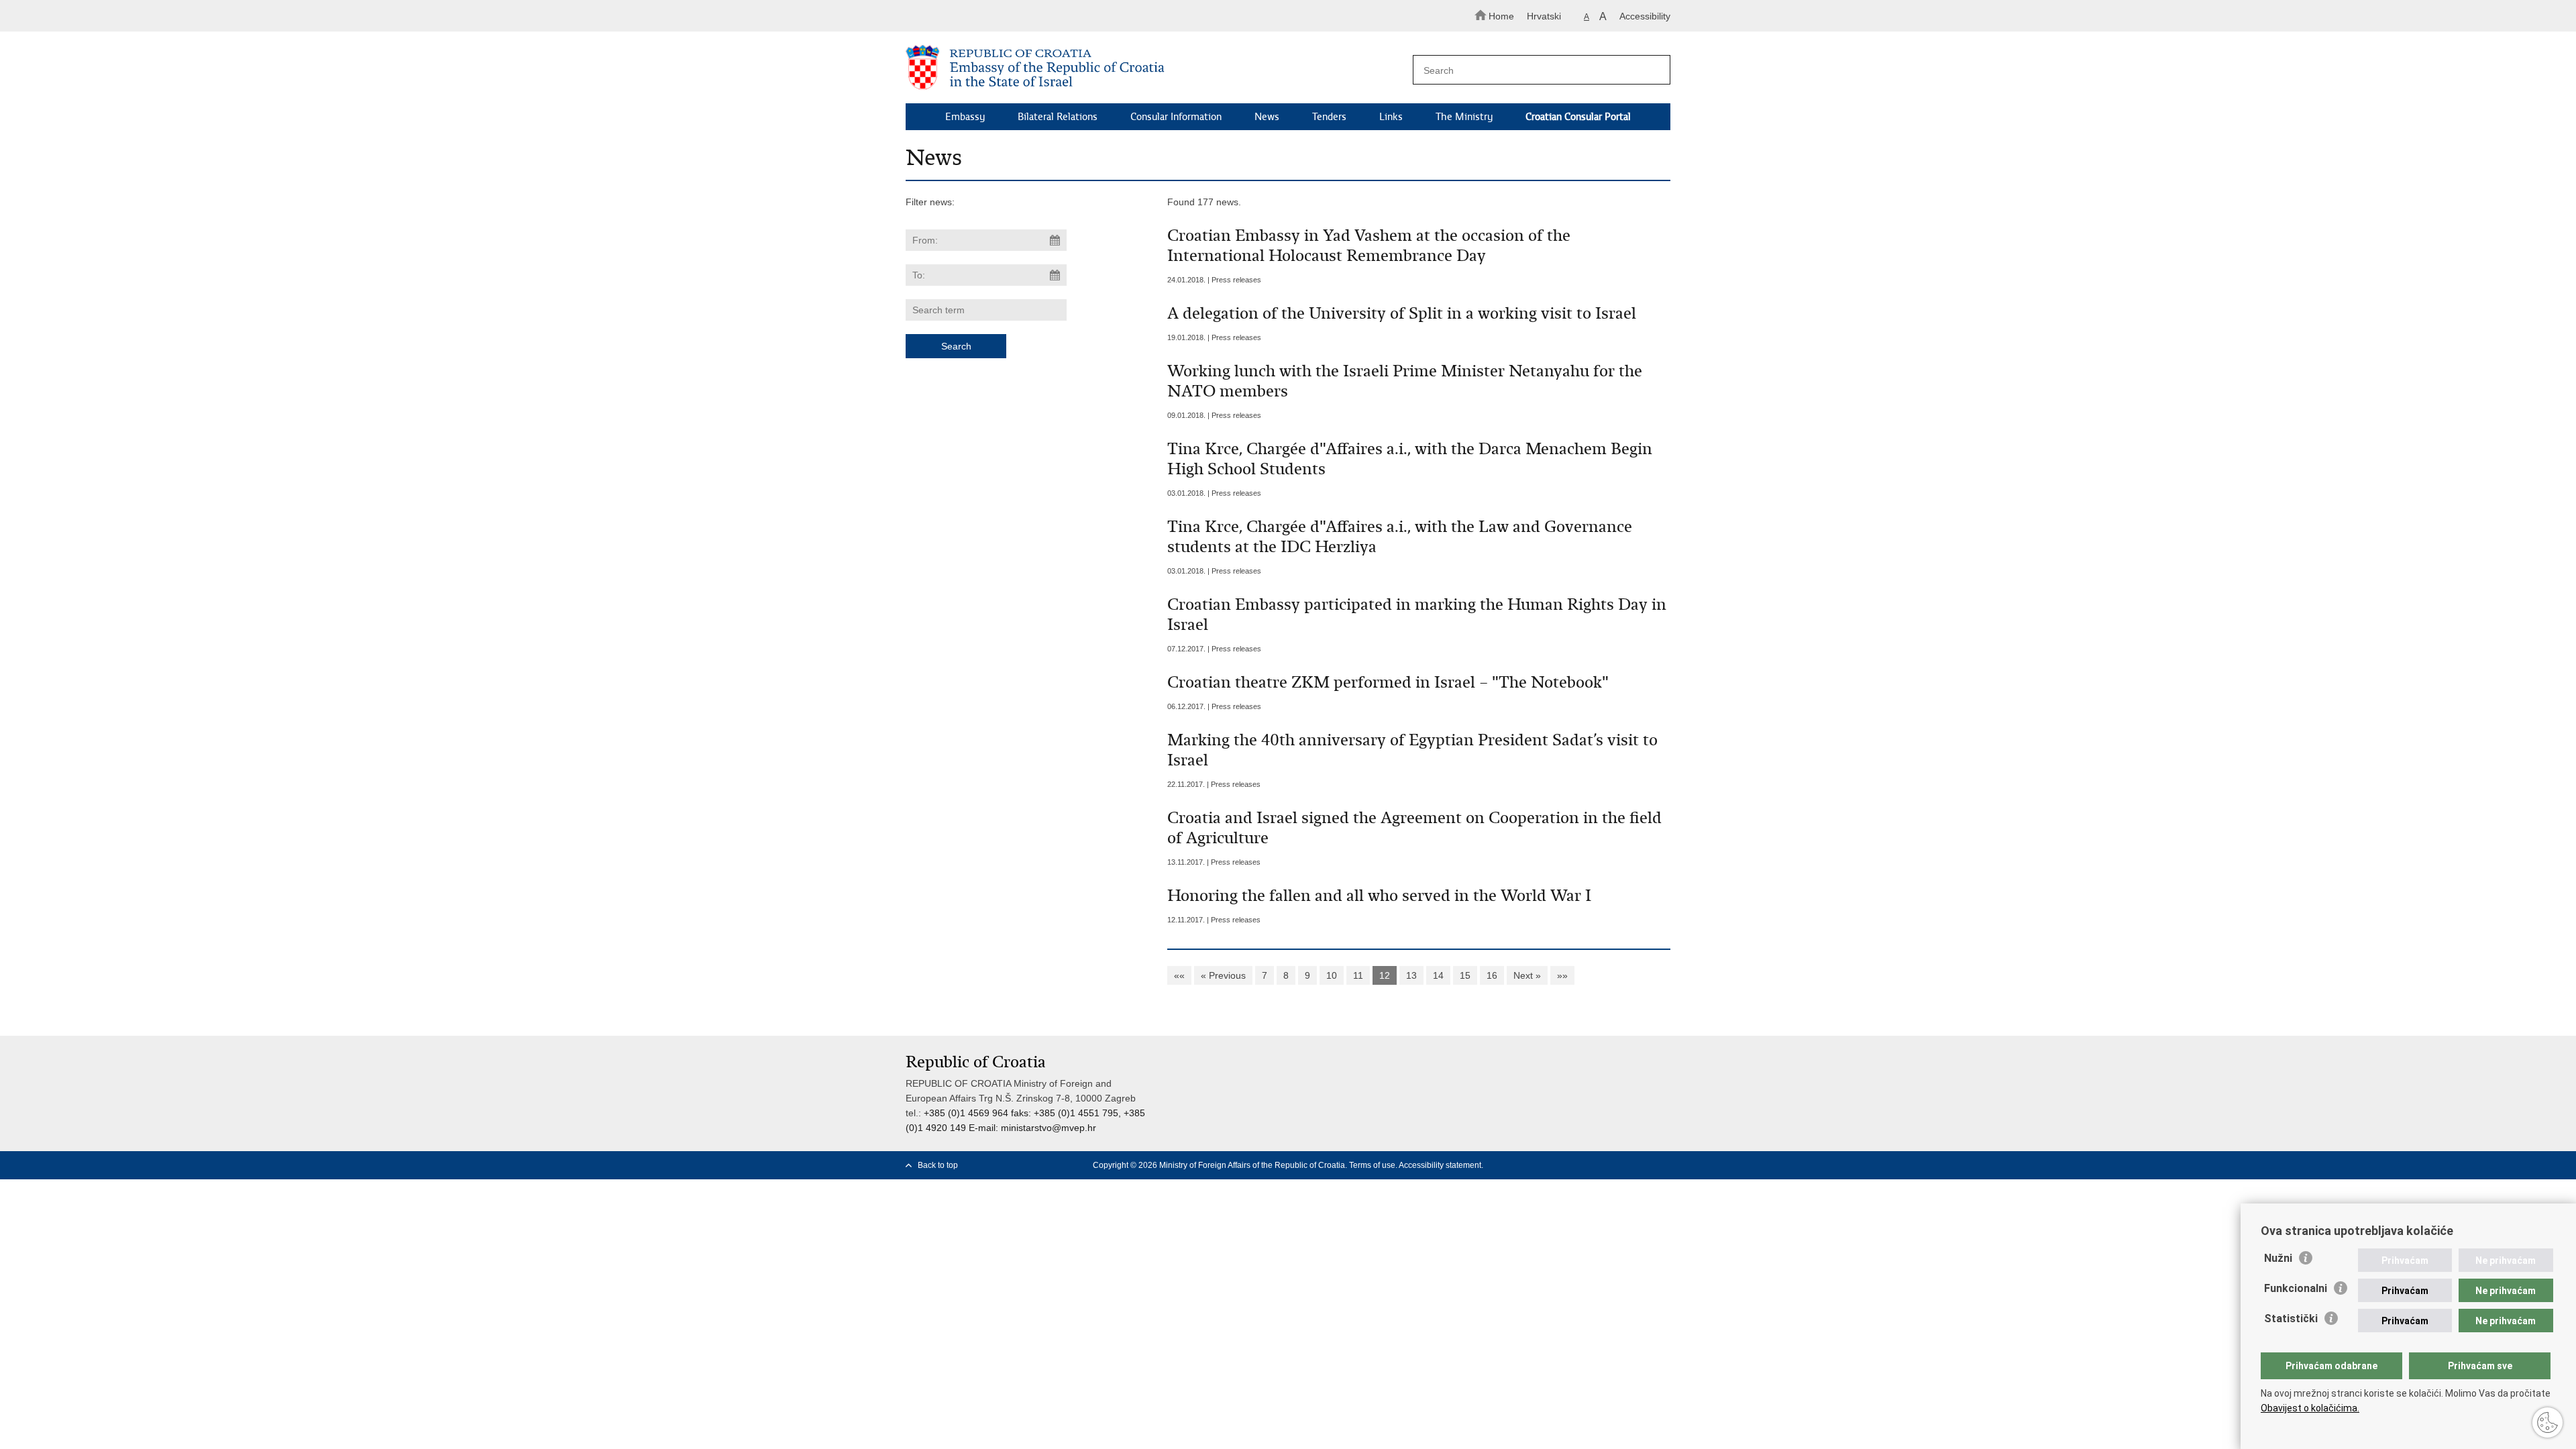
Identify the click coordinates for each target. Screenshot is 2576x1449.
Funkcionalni (2296, 1288)
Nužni (2278, 1258)
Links (1391, 117)
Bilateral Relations (1058, 117)
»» (1562, 975)
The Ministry (1464, 117)
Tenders (1329, 117)
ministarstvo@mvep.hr (1049, 1128)
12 (1385, 975)
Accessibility (1645, 16)
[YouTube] (1643, 1165)
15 (1465, 975)
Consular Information (1176, 117)
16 (1492, 975)
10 (1332, 975)
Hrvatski (1544, 16)
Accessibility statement (1440, 1165)
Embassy (965, 117)
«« (1179, 975)
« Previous (1223, 975)
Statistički (2291, 1319)
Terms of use (1372, 1165)
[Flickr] (1664, 1165)
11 (1358, 975)
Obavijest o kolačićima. (2310, 1408)
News (1267, 117)
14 (1438, 975)
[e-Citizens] (963, 16)
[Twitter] (1621, 1165)
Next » (1527, 975)
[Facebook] (1600, 1165)
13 (1411, 975)
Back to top (938, 1165)
